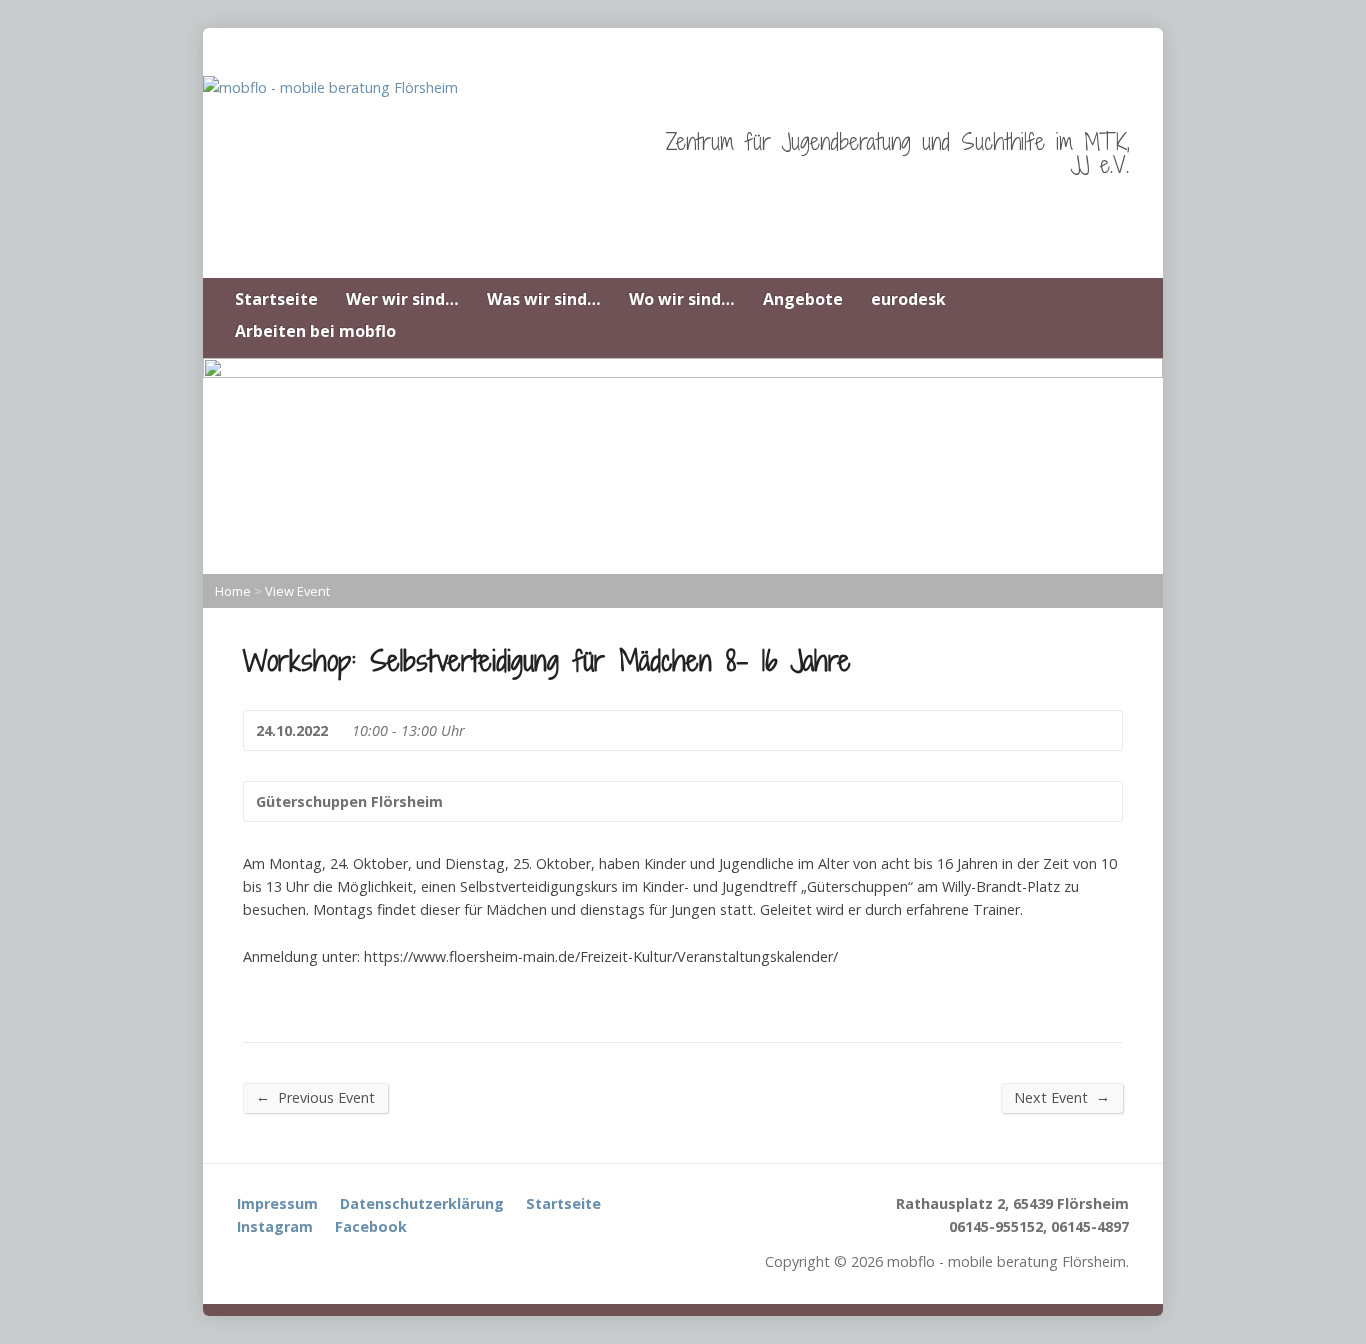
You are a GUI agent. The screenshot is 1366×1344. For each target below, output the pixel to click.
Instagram (275, 1226)
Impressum (277, 1203)
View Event (297, 591)
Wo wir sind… (682, 299)
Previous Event (315, 1097)
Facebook (371, 1226)
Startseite (276, 299)
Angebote (803, 299)
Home (233, 591)
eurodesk (908, 299)
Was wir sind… (544, 299)
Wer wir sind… (402, 299)
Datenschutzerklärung (422, 1203)
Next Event (1062, 1097)
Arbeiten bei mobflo (315, 331)
